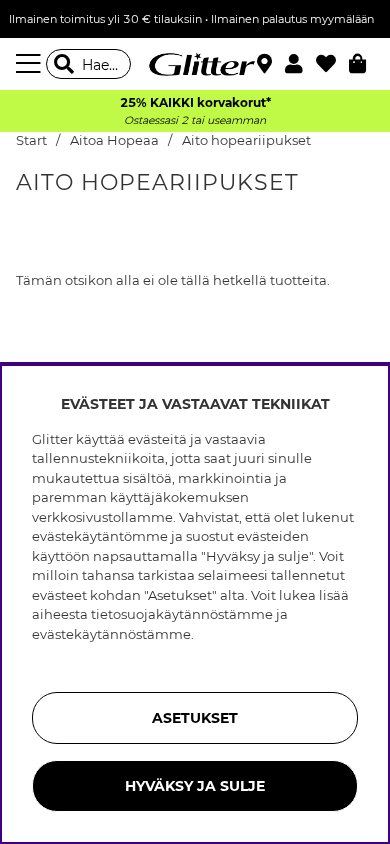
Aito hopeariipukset (246, 140)
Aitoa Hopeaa (114, 140)
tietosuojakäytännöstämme (182, 614)
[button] (300, 64)
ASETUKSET (195, 718)
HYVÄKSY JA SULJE (195, 786)
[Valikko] (31, 64)
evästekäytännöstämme (111, 634)
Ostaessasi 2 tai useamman (195, 120)
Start (31, 140)
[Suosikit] (332, 64)
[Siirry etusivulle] (195, 64)
